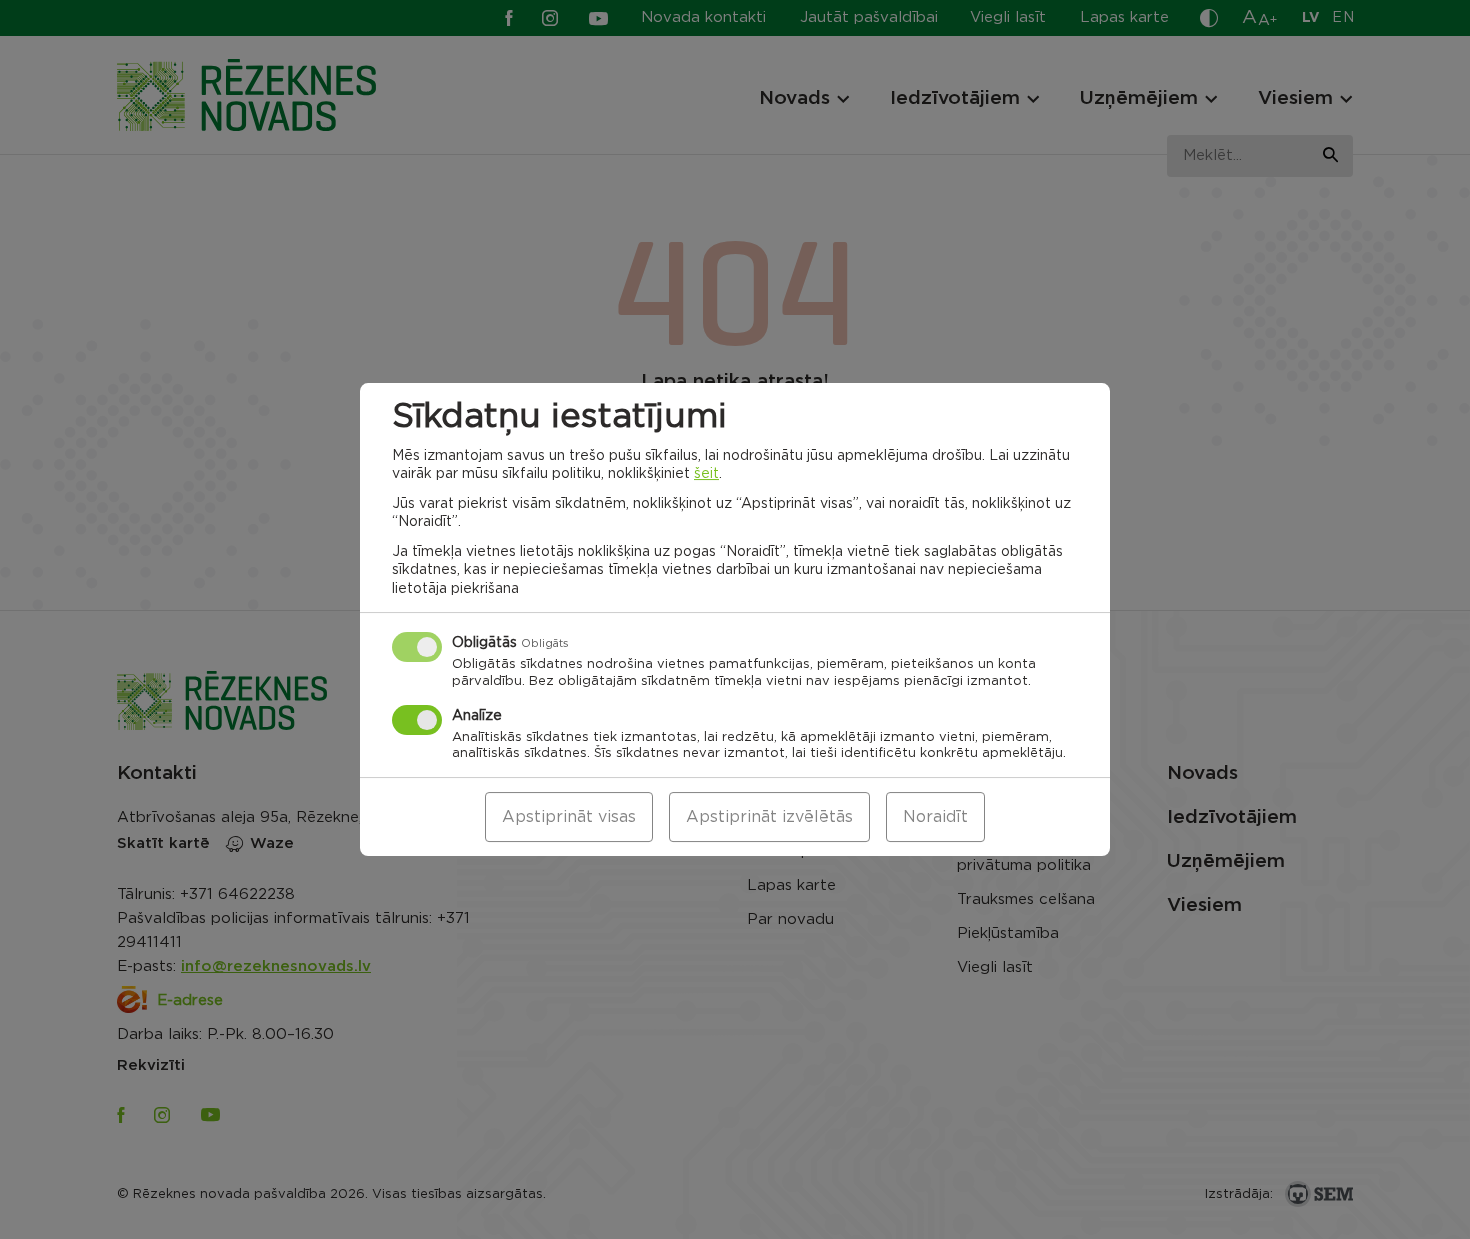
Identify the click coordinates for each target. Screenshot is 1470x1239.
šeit (706, 474)
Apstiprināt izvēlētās (769, 817)
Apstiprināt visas (569, 817)
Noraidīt (935, 817)
